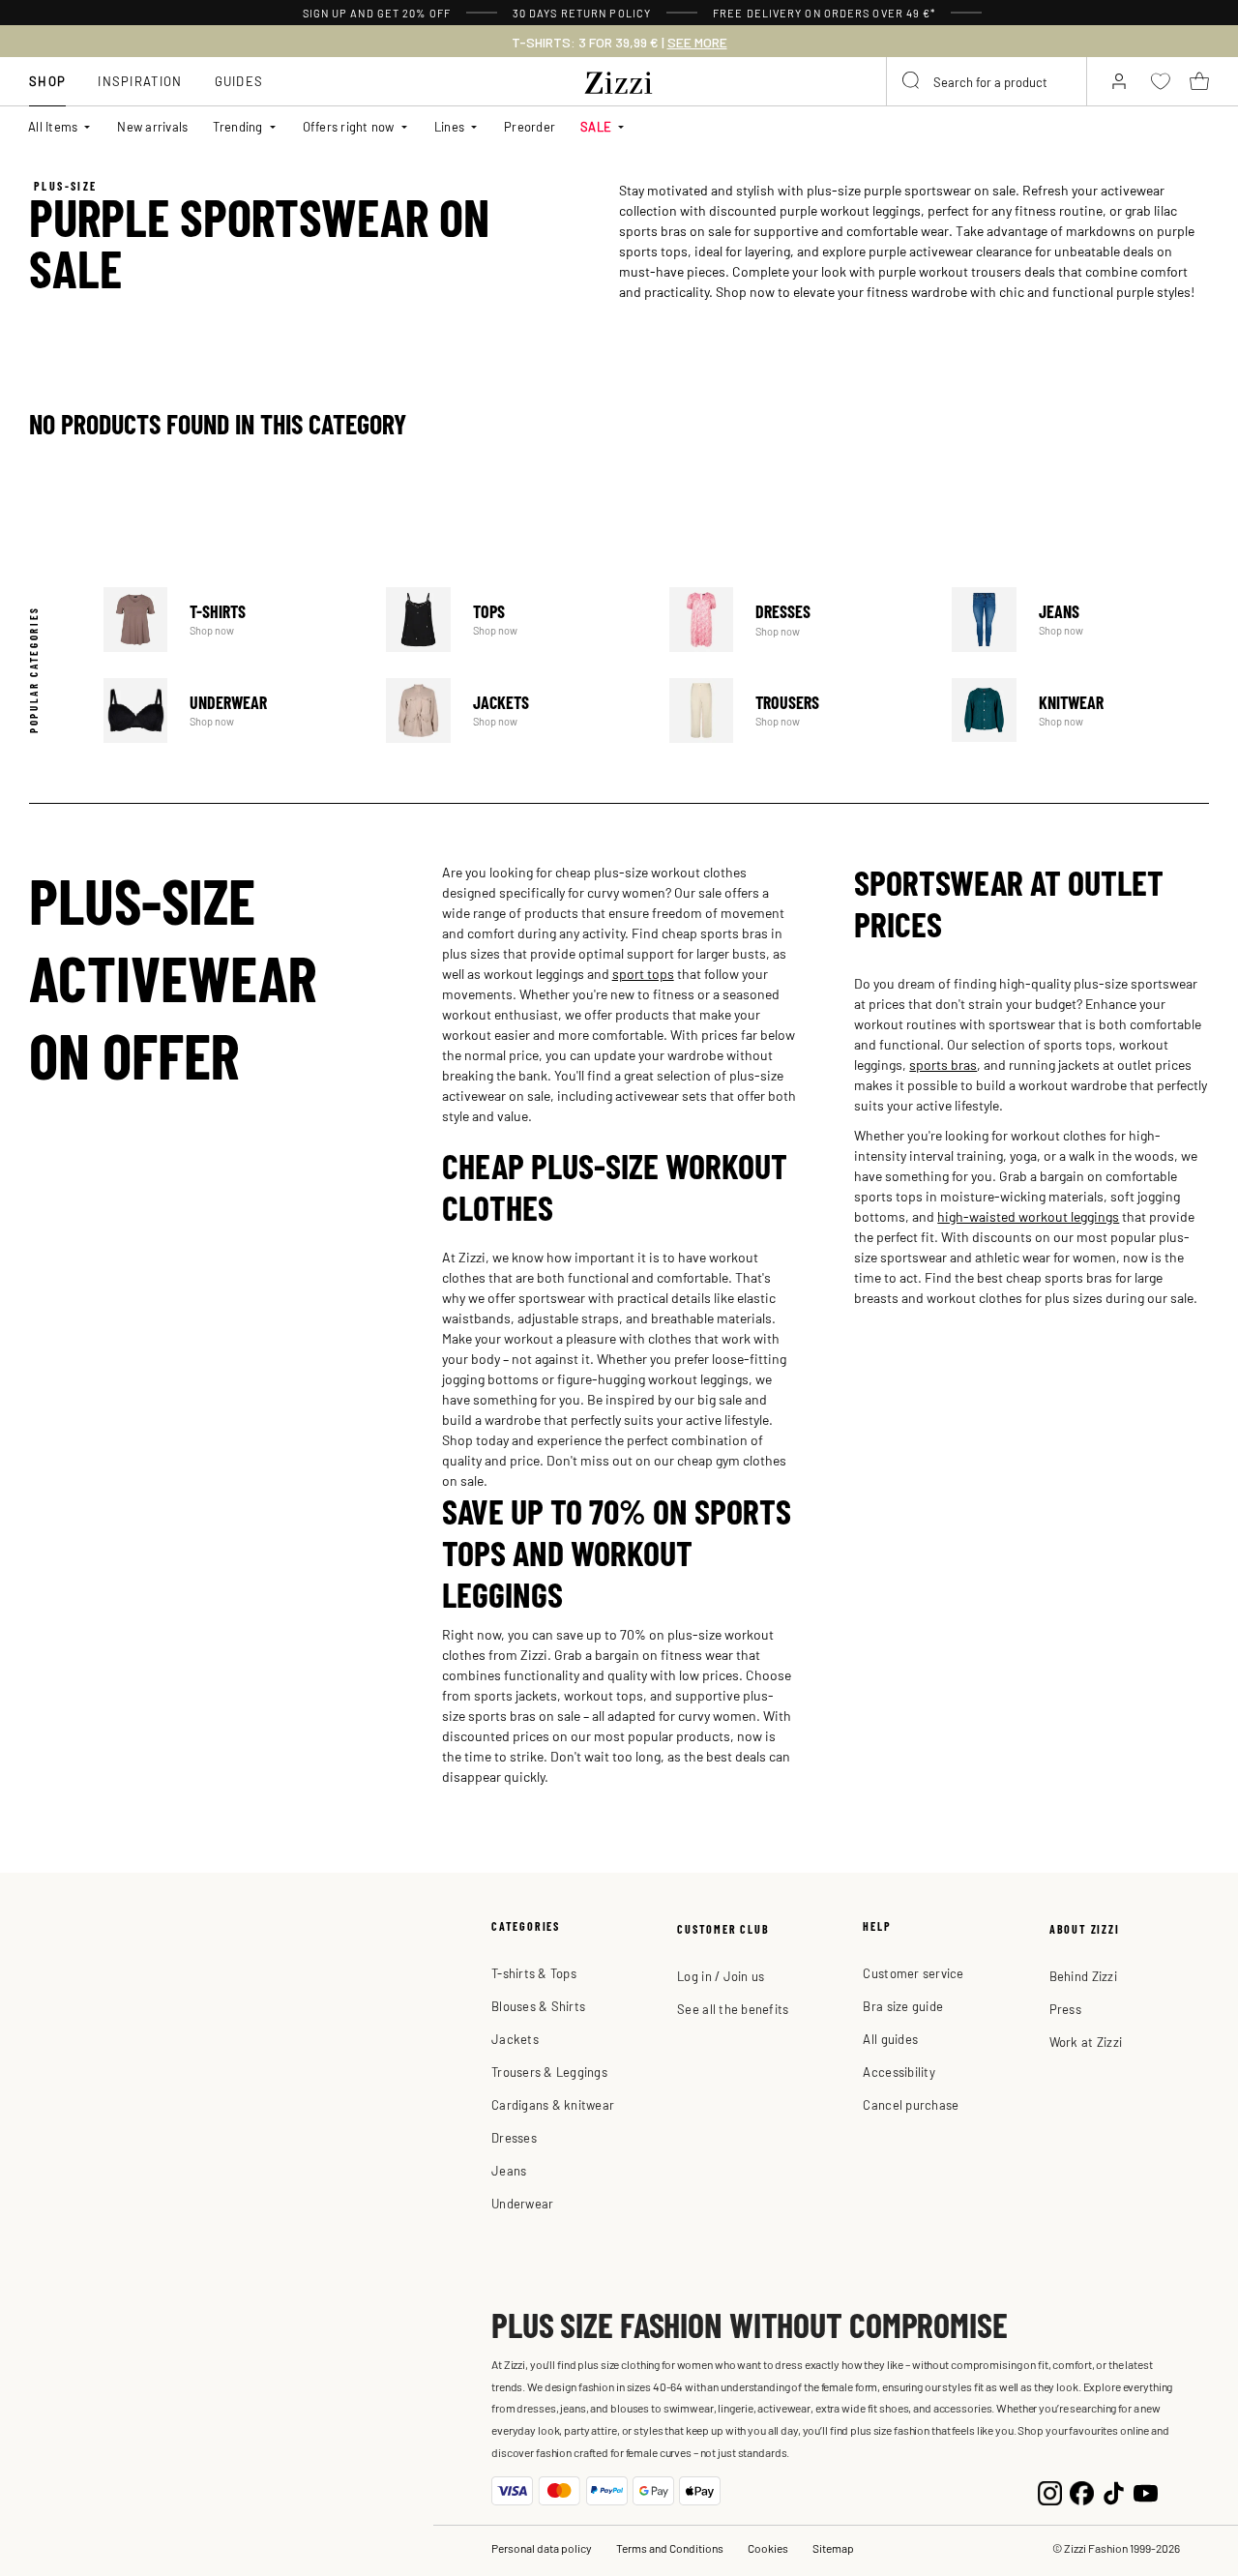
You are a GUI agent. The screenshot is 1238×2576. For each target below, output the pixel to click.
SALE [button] (596, 126)
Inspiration (140, 81)
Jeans (1080, 620)
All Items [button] (53, 126)
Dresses (798, 620)
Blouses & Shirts (538, 2006)
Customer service (913, 1973)
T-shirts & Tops (534, 1973)
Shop (47, 81)
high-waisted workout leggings (1028, 1216)
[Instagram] (1050, 2490)
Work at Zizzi (1086, 2042)
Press (1065, 2009)
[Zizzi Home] (619, 79)
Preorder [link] (530, 126)
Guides (239, 81)
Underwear (232, 711)
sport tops (643, 973)
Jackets (515, 711)
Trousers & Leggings (549, 2072)
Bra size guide (903, 2006)
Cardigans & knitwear (553, 2104)
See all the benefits (733, 2009)
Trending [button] (237, 126)
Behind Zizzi (1083, 1976)
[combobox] (987, 81)
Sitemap (833, 2548)
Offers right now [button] (349, 126)
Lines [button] (449, 126)
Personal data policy (542, 2548)
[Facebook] (1082, 2490)
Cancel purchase (911, 2104)
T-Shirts (232, 620)
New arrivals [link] (152, 126)
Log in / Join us (721, 1976)
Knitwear (1080, 711)
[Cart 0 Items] (1199, 81)
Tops (515, 620)
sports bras (943, 1064)
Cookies (768, 2548)
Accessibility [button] (899, 2072)
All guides (890, 2039)
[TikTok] (1114, 2490)
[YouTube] (1146, 2490)
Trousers (798, 711)
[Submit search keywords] (912, 81)
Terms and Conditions (670, 2548)
